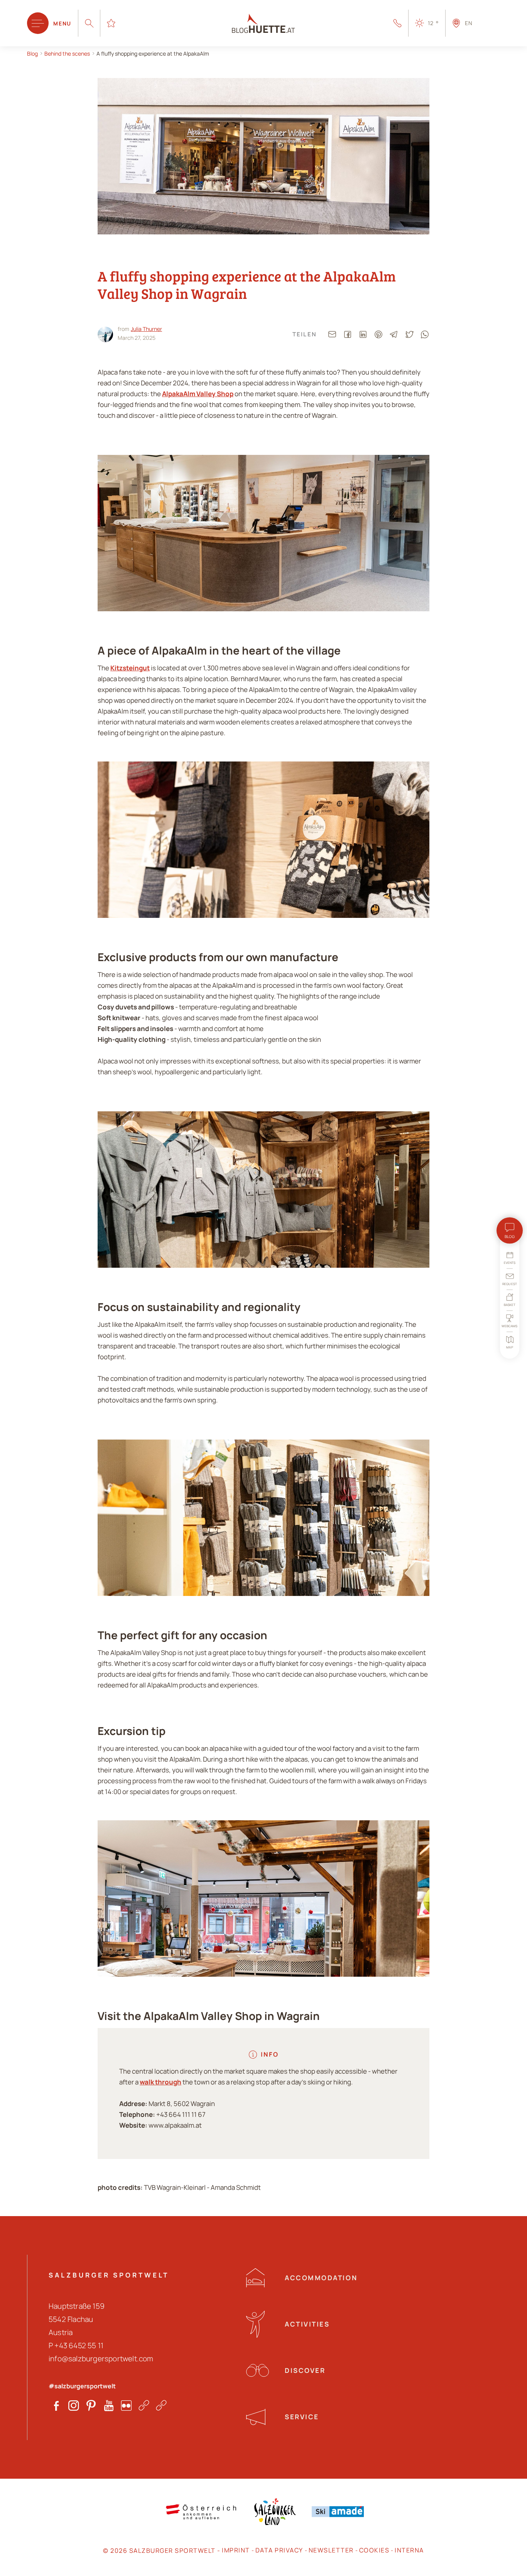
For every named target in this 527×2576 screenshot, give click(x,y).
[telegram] (394, 334)
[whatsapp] (425, 334)
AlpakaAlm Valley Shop (198, 394)
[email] (332, 334)
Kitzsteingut (130, 668)
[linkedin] (363, 334)
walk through (160, 2082)
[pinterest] (378, 334)
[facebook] (348, 334)
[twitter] (409, 334)
